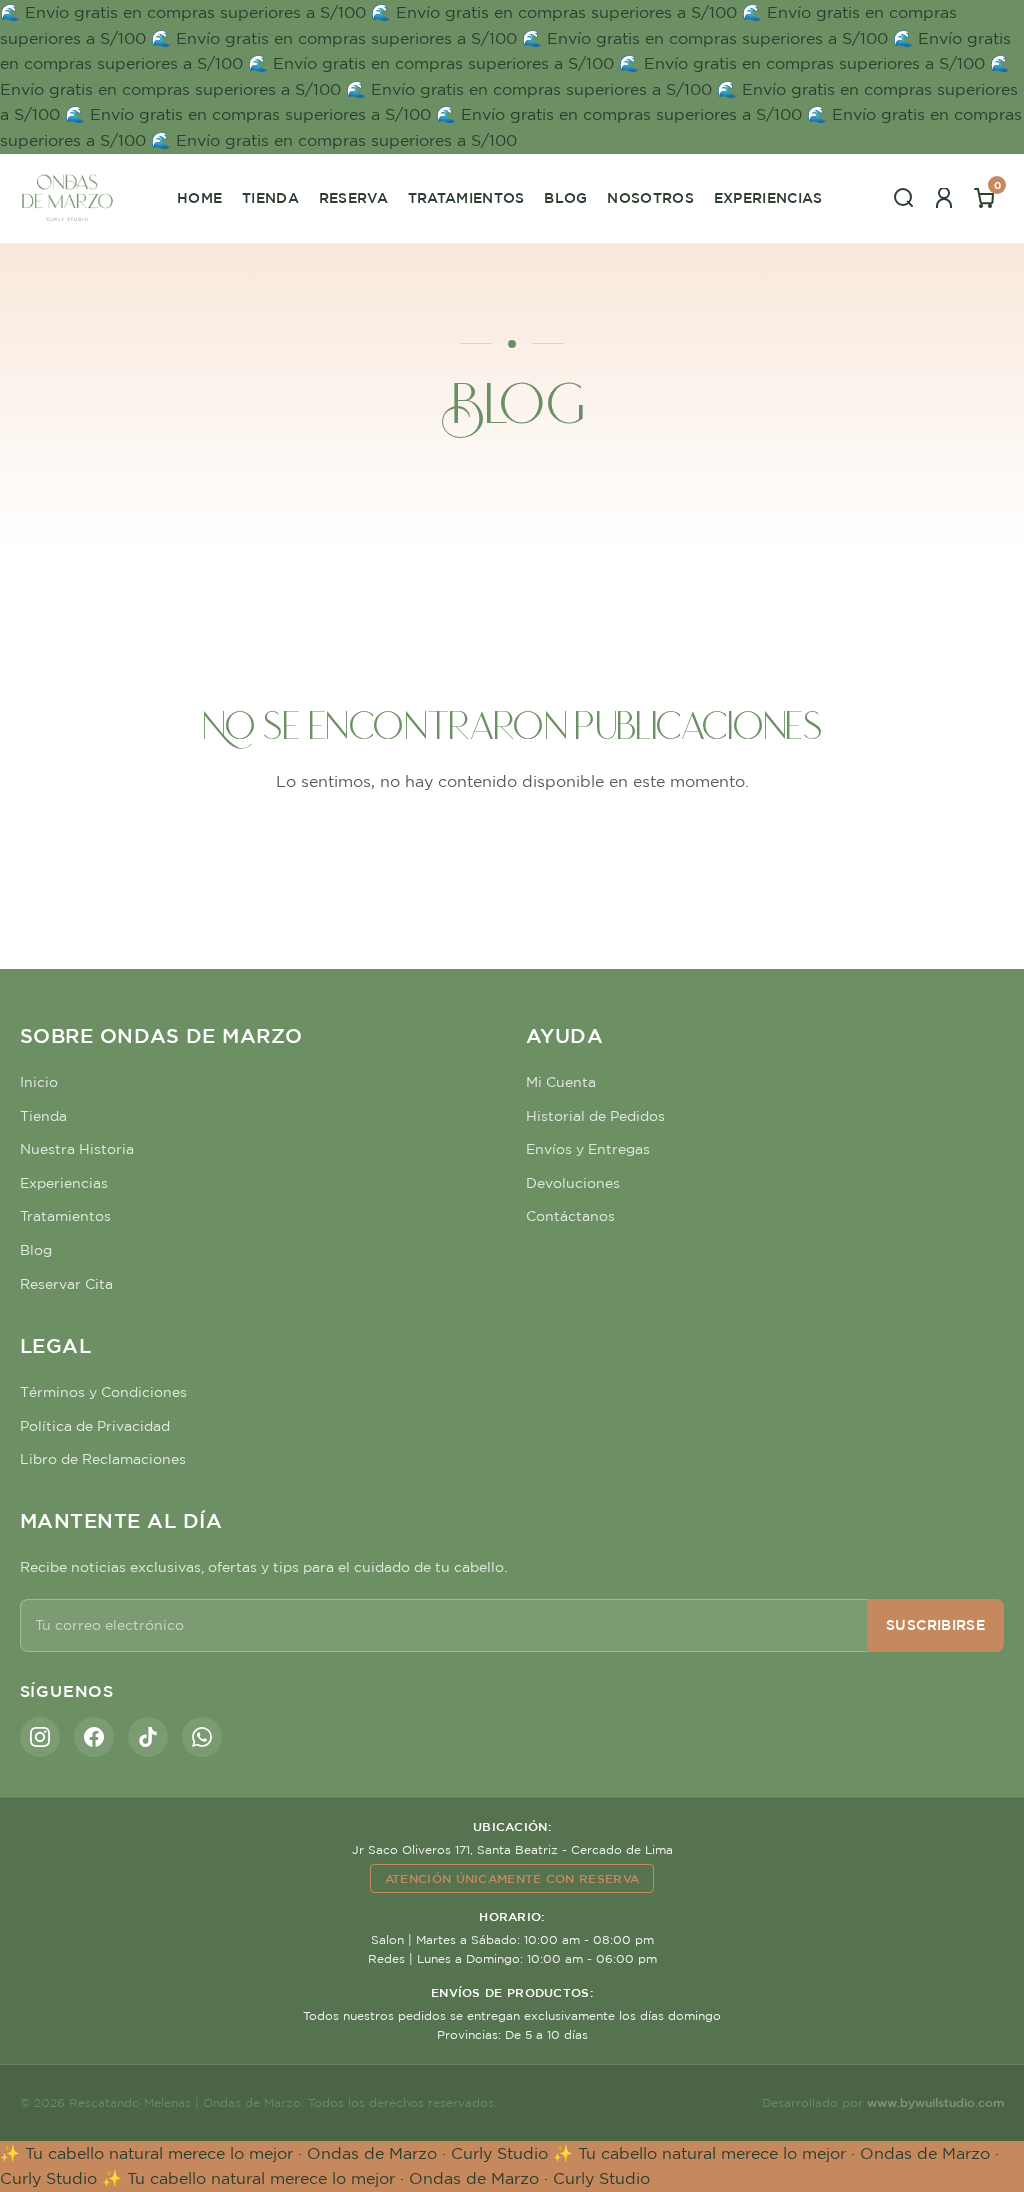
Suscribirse (935, 1625)
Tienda (270, 198)
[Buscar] (904, 198)
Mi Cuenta (561, 1082)
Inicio (39, 1082)
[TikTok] (148, 1737)
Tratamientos (466, 198)
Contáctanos (570, 1216)
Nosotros (650, 198)
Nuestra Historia (77, 1149)
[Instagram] (40, 1737)
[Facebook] (94, 1737)
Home (199, 198)
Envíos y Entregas (588, 1149)
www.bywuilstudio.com (935, 2102)
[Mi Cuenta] (944, 198)
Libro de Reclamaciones (103, 1459)
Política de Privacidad (95, 1426)
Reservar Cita (66, 1284)
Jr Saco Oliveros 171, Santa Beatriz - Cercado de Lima (512, 1849)
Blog (565, 198)
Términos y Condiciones (103, 1392)
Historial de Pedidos (595, 1116)
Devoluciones (573, 1183)
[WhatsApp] (202, 1737)
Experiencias (768, 198)
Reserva (353, 198)
